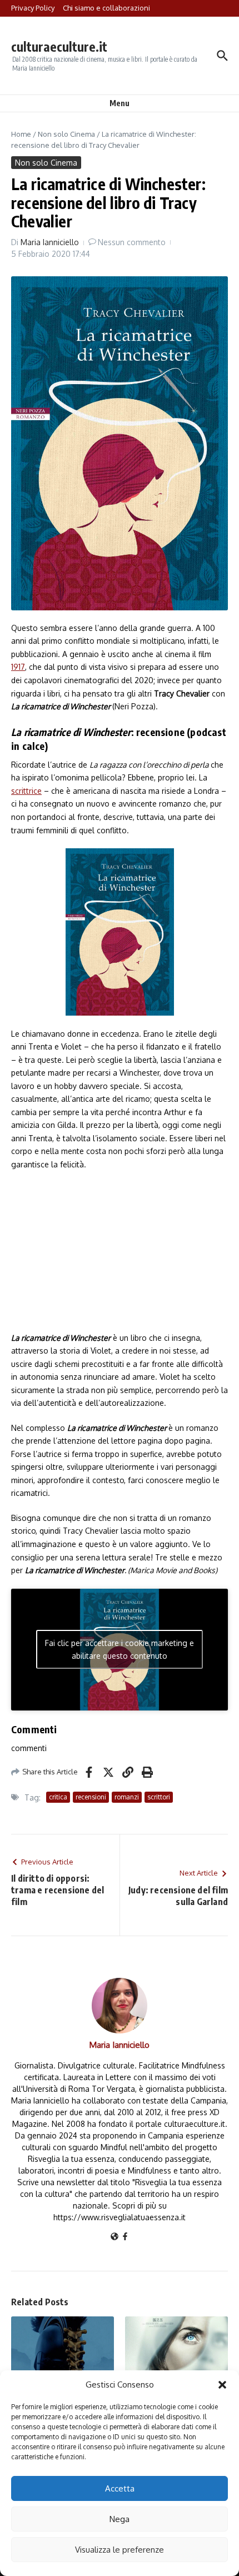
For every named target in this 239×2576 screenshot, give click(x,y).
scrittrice (26, 791)
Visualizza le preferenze (120, 2550)
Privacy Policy (33, 8)
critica (58, 1797)
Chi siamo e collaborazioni (106, 8)
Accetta (120, 2488)
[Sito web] (114, 2237)
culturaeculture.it (59, 46)
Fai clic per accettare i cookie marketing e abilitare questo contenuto (120, 1649)
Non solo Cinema (66, 134)
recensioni (91, 1797)
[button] (222, 2385)
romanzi (127, 1797)
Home (21, 134)
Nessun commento (132, 242)
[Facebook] (125, 2237)
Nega (120, 2519)
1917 (18, 667)
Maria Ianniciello (50, 242)
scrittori (159, 1797)
